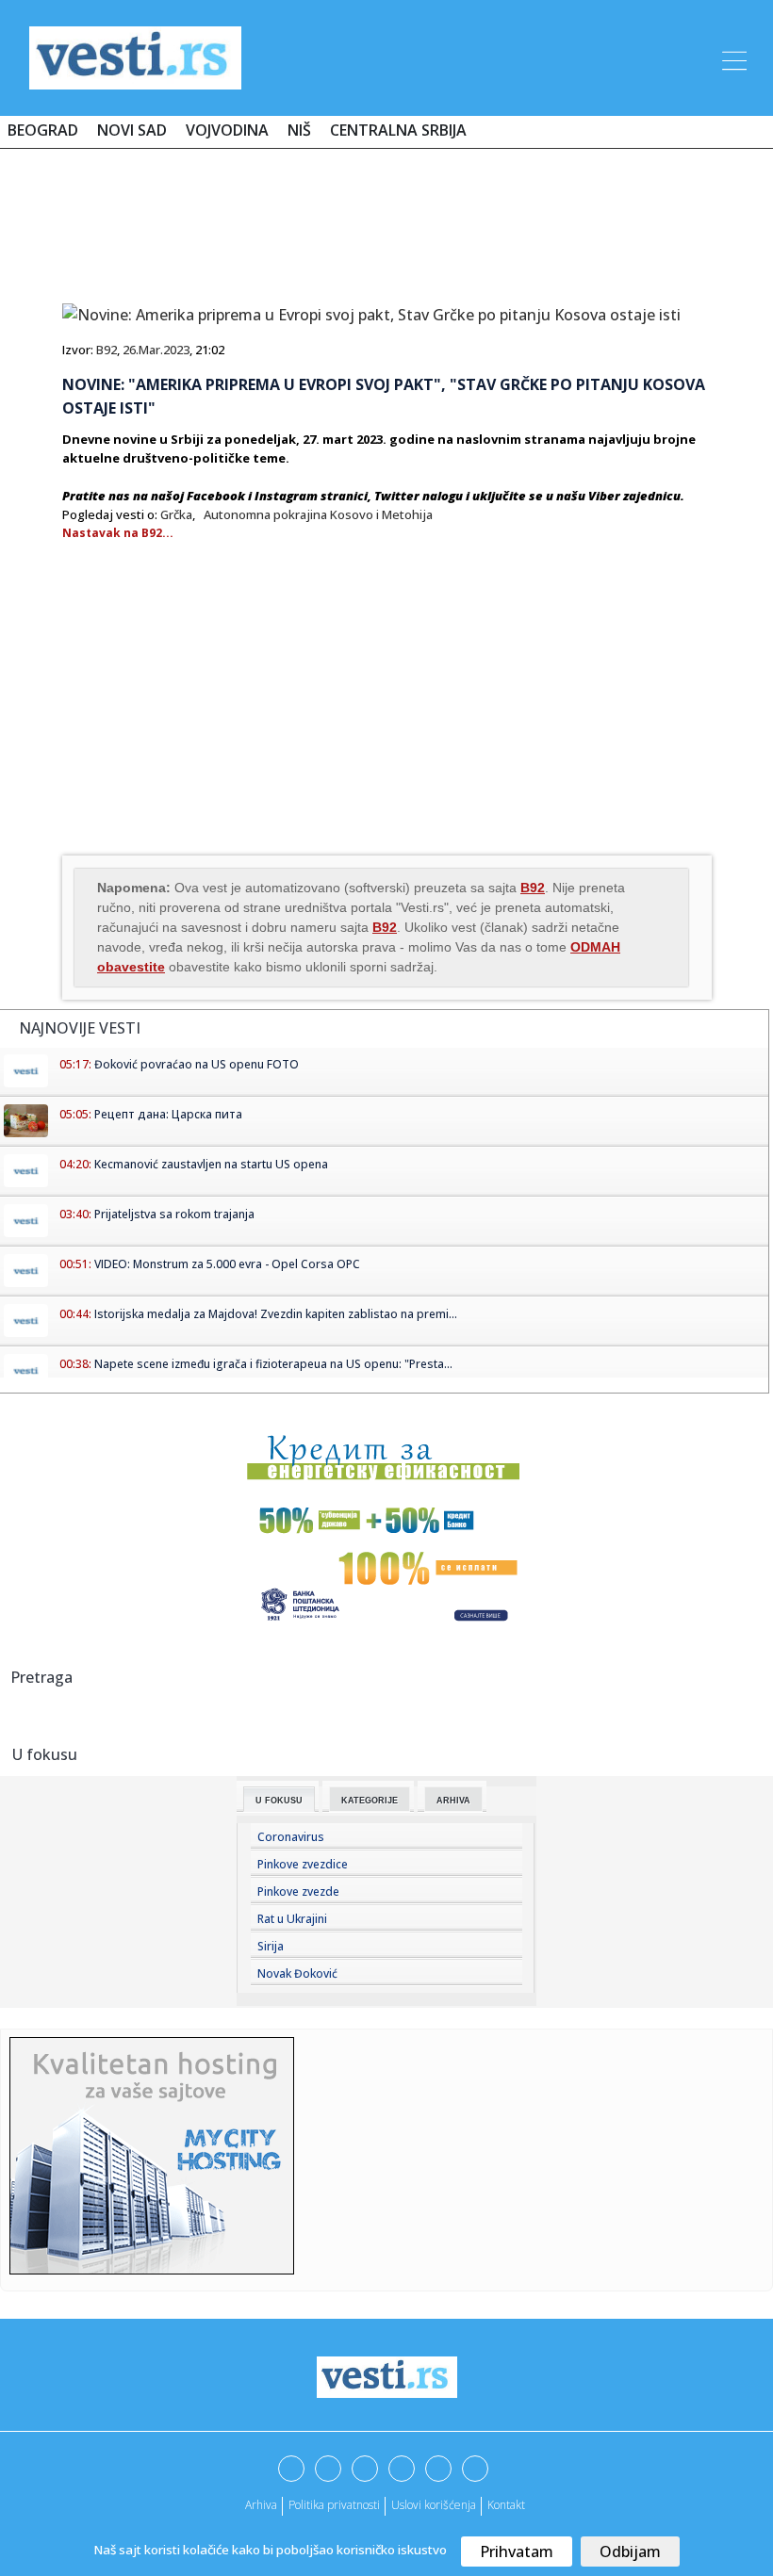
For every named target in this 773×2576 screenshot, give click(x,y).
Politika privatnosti (334, 2505)
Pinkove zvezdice (303, 1864)
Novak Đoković (297, 1973)
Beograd (43, 130)
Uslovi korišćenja (434, 2505)
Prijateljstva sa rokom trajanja (174, 1214)
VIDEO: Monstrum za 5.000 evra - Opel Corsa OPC (227, 1264)
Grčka (176, 514)
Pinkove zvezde (298, 1891)
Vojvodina (227, 130)
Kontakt (506, 2505)
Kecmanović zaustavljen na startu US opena (211, 1164)
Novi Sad (132, 130)
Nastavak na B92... (118, 533)
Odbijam (630, 2552)
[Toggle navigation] (732, 57)
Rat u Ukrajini (292, 1919)
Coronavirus (291, 1837)
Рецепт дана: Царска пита (168, 1114)
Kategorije (370, 1801)
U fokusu (279, 1801)
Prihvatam (517, 2552)
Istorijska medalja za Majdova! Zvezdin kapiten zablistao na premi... (276, 1314)
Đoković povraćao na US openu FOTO (197, 1064)
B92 (107, 350)
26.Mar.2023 (156, 350)
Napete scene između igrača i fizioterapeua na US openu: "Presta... (273, 1364)
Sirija (271, 1946)
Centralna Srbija (398, 130)
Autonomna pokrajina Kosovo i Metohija (318, 514)
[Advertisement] (386, 219)
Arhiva (453, 1801)
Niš (299, 130)
